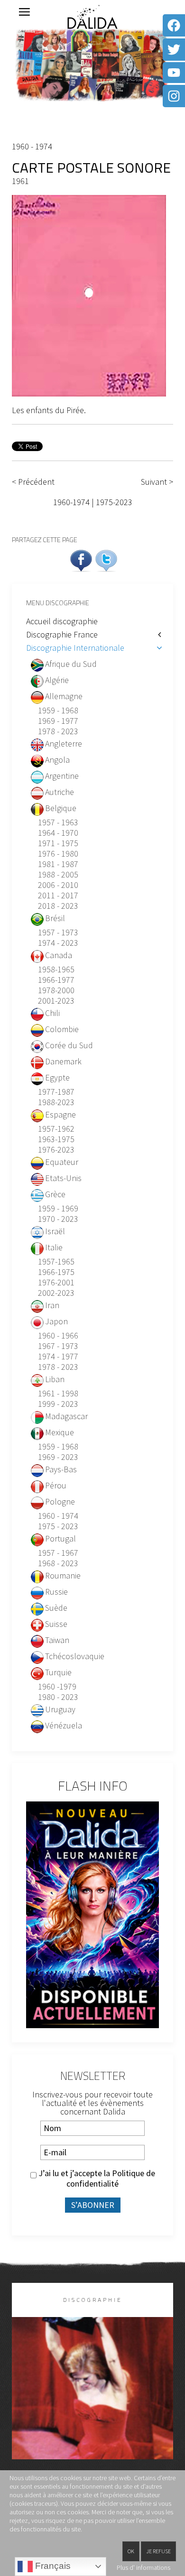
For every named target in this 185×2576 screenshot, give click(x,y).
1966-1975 (56, 1272)
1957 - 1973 (58, 933)
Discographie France (62, 634)
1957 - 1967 (58, 1553)
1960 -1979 (57, 1687)
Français (52, 2566)
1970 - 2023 (58, 1219)
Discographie (93, 2300)
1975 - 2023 (58, 1526)
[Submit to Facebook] (81, 559)
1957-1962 (56, 1129)
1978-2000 (56, 990)
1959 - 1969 (58, 1209)
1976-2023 (56, 1150)
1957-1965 (56, 1262)
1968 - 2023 (58, 1563)
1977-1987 (56, 1092)
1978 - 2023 (58, 731)
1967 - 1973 (58, 1346)
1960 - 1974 (32, 146)
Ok (131, 2551)
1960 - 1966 (58, 1336)
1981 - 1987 (58, 864)
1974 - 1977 (58, 1357)
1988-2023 (56, 1102)
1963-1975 (56, 1139)
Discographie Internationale (75, 648)
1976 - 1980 (58, 854)
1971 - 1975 (58, 843)
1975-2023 (114, 502)
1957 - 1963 (58, 822)
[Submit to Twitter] (106, 559)
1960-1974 (71, 502)
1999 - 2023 (58, 1404)
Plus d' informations (143, 2567)
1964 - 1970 (58, 833)
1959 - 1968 (58, 711)
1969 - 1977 (58, 721)
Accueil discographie (62, 621)
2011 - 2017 (58, 896)
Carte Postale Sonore (91, 167)
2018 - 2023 (58, 906)
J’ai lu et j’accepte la (96, 2179)
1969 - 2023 (58, 1457)
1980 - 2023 (58, 1697)
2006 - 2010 (58, 885)
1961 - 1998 (58, 1394)
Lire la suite (93, 2404)
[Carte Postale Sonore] (89, 295)
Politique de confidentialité (111, 2178)
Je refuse (158, 2551)
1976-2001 (56, 1283)
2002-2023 (56, 1293)
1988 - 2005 (58, 875)
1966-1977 (56, 980)
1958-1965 (56, 969)
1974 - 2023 (58, 943)
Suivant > (157, 482)
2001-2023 (56, 1001)
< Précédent (33, 482)
